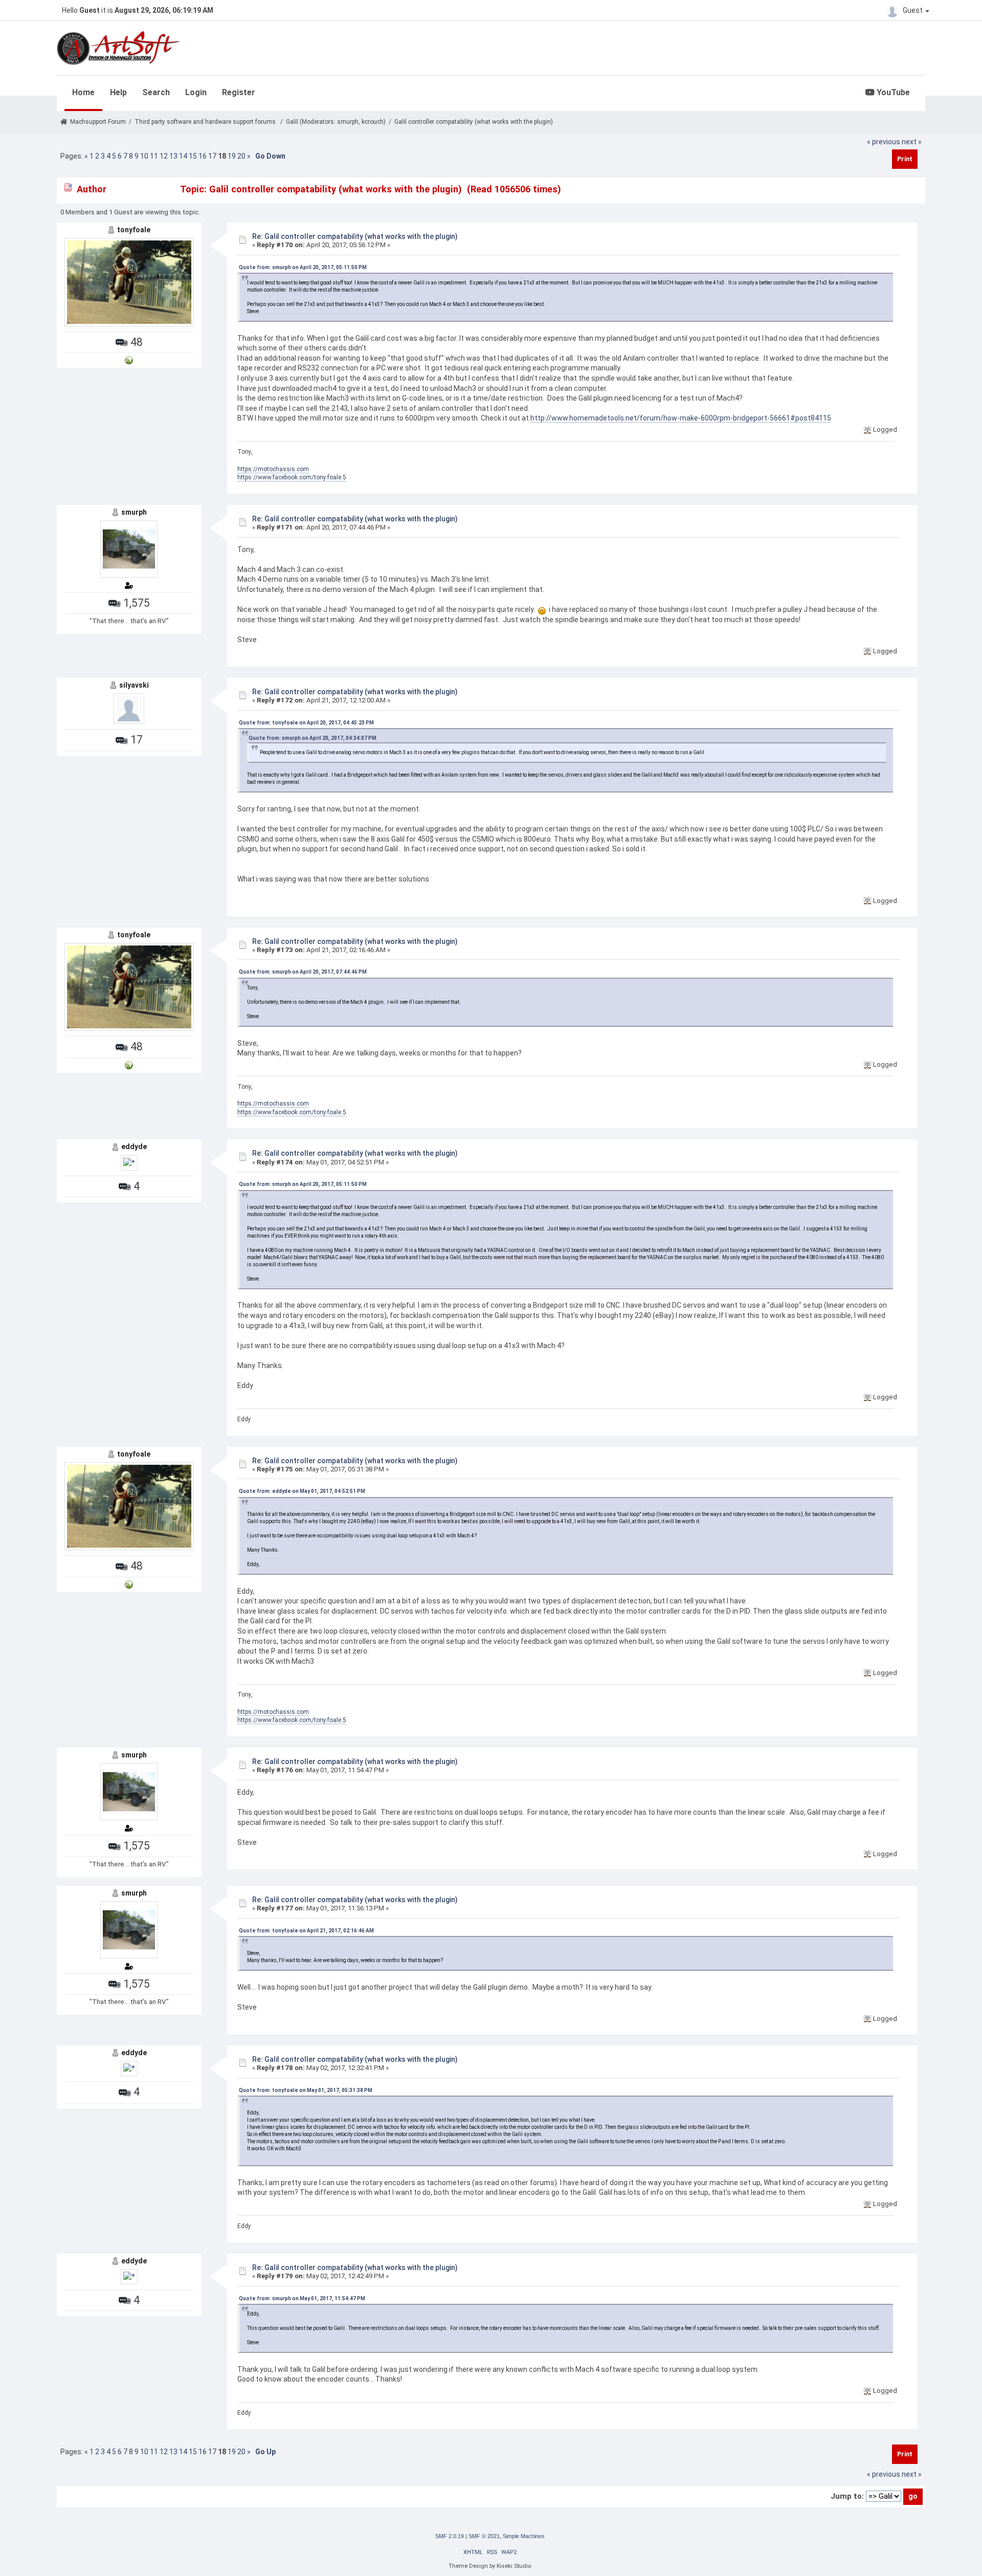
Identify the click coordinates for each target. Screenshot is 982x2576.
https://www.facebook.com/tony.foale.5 (292, 477)
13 (173, 156)
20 (241, 156)
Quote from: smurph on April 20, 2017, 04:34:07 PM (313, 738)
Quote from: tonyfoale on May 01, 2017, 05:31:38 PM (306, 2090)
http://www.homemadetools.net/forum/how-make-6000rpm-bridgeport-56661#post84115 (681, 418)
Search (156, 92)
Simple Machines (524, 2536)
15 (193, 156)
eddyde (134, 1147)
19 (232, 156)
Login (196, 92)
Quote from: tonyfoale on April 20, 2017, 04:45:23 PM (306, 723)
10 (144, 156)
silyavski (134, 685)
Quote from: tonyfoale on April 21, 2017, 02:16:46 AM (306, 1931)
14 (183, 156)
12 (164, 156)
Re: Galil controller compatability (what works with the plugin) (355, 236)
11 (154, 156)
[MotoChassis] (129, 360)
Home (83, 92)
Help (118, 92)
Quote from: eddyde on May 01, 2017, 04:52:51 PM (302, 1491)
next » (912, 142)
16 (203, 156)
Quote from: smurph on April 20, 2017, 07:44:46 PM (303, 972)
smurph (348, 122)
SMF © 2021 (484, 2536)
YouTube (892, 92)
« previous (884, 142)
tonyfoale (134, 230)
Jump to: (847, 2496)
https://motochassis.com (273, 469)
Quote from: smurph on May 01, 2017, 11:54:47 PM (302, 2298)
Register (239, 92)
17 (212, 156)
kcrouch (373, 122)
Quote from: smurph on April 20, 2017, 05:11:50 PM (303, 267)
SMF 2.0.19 (450, 2536)
